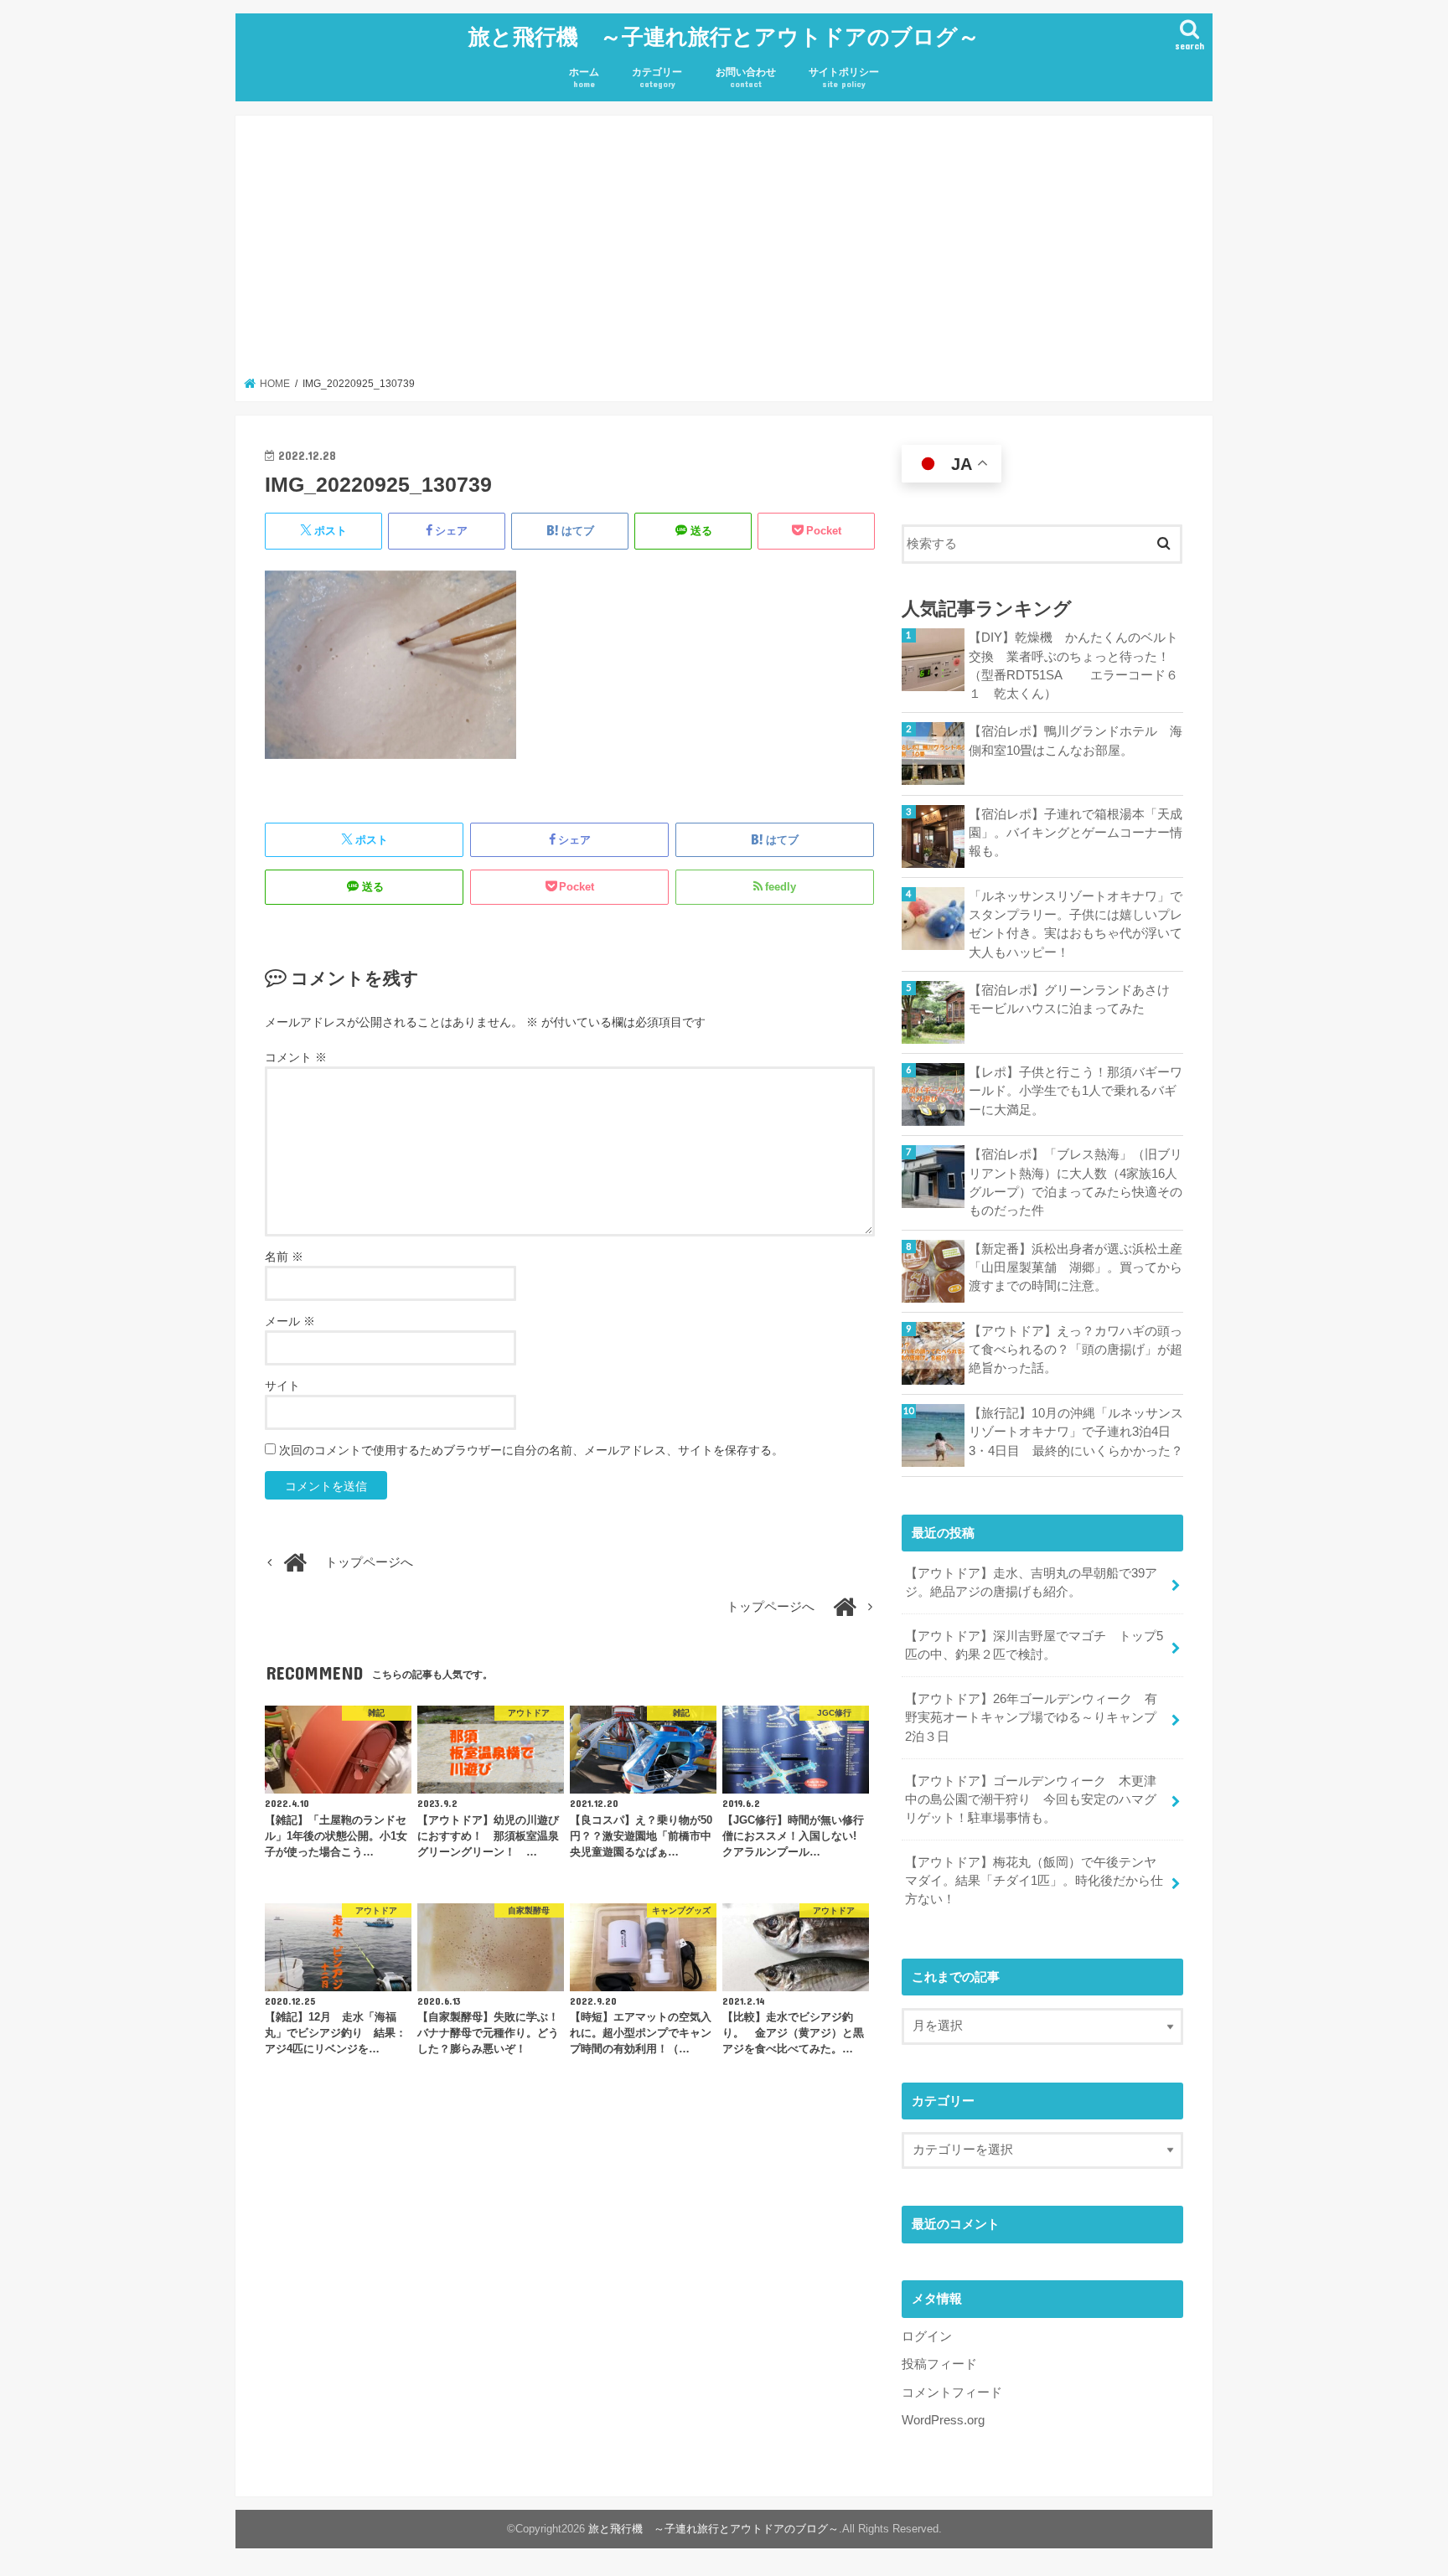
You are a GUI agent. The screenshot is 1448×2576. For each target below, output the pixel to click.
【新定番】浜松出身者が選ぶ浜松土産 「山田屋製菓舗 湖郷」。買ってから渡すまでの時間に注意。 (1076, 1267)
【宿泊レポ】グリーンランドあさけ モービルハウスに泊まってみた (1076, 999)
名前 (284, 1257)
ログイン (927, 2336)
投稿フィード (939, 2364)
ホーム (584, 77)
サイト (282, 1386)
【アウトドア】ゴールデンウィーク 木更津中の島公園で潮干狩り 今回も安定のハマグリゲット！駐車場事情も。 (1031, 1799)
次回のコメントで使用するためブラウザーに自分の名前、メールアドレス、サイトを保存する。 (531, 1450)
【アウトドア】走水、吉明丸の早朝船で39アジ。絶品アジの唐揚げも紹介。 (1031, 1582)
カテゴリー (657, 77)
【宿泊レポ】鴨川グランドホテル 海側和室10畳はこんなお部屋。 (1076, 741)
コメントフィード (952, 2393)
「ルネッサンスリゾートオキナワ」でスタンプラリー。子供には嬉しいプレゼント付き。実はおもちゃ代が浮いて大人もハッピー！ (1076, 924)
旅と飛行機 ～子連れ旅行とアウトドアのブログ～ (724, 36)
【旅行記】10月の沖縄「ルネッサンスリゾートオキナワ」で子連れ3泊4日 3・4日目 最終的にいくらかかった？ (1076, 1432)
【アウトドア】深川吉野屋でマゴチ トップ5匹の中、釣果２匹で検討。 (1034, 1645)
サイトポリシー (844, 77)
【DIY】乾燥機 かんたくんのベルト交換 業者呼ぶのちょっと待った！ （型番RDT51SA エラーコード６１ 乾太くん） (1076, 666)
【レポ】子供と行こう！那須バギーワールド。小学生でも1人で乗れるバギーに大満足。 (1076, 1091)
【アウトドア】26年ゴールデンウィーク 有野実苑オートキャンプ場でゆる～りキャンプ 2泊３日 (1037, 1717)
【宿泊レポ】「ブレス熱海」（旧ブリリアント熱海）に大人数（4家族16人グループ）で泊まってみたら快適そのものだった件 (1076, 1182)
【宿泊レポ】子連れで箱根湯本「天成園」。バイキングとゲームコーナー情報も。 (1076, 833)
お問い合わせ (746, 77)
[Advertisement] (724, 251)
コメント (296, 1057)
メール (290, 1321)
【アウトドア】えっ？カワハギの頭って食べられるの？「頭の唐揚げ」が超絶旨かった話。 (1076, 1350)
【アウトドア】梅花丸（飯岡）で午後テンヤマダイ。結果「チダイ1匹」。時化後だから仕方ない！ (1034, 1881)
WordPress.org (943, 2420)
